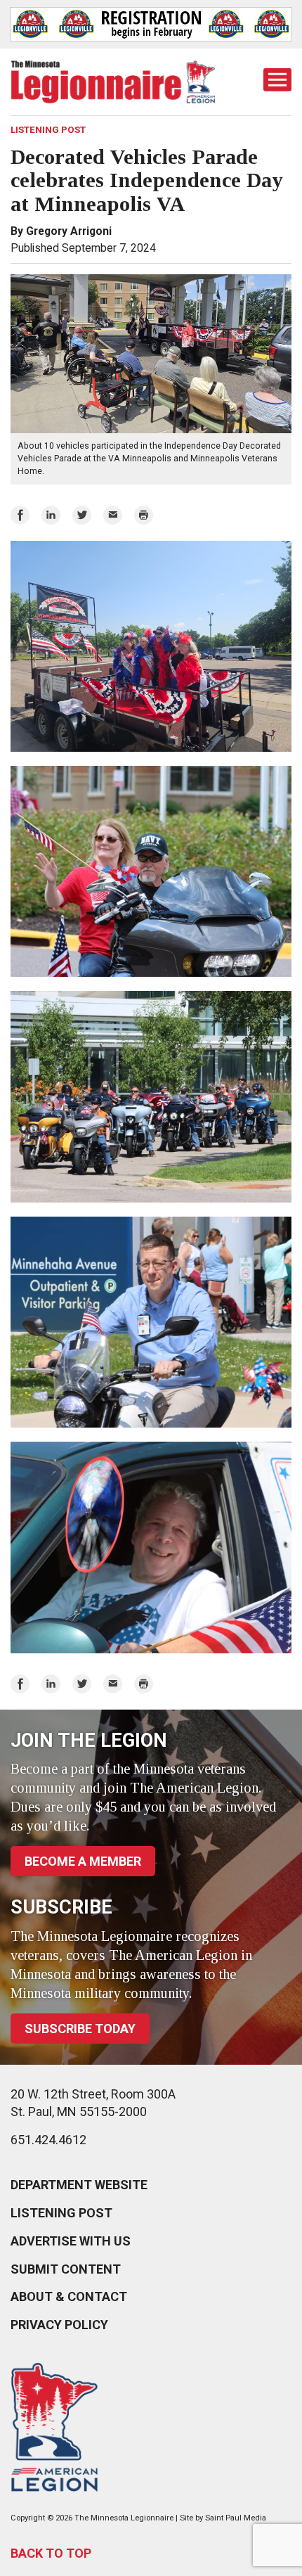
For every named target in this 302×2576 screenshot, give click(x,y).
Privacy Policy (59, 2325)
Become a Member (83, 1861)
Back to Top (51, 2553)
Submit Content (66, 2269)
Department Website (79, 2185)
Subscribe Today (80, 2029)
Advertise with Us (71, 2241)
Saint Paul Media (236, 2518)
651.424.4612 (48, 2140)
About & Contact (69, 2296)
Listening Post (61, 2213)
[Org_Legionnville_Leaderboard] (151, 24)
